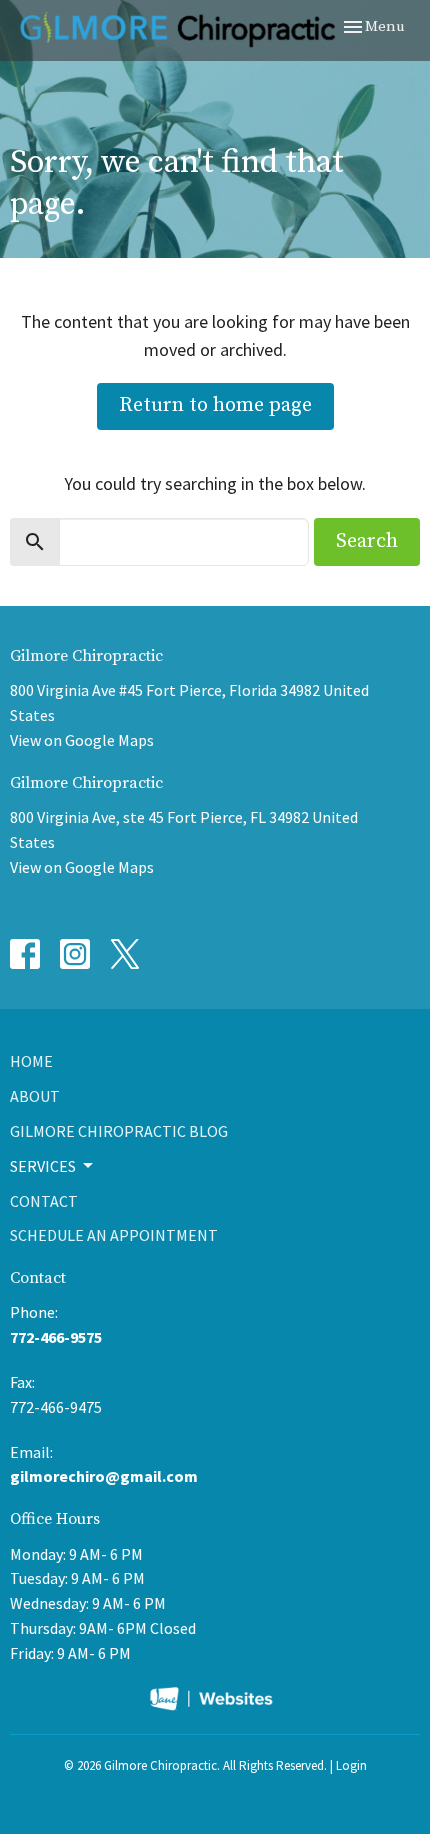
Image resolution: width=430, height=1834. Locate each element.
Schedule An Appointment (114, 1235)
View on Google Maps (82, 740)
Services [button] (43, 1166)
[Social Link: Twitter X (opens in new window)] (125, 954)
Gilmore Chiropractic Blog (119, 1131)
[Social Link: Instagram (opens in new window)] (75, 954)
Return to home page (215, 405)
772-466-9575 (56, 1337)
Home (31, 1061)
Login (351, 1765)
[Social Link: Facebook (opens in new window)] (25, 954)
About (35, 1096)
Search (367, 541)
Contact (44, 1201)
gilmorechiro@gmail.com (104, 1476)
